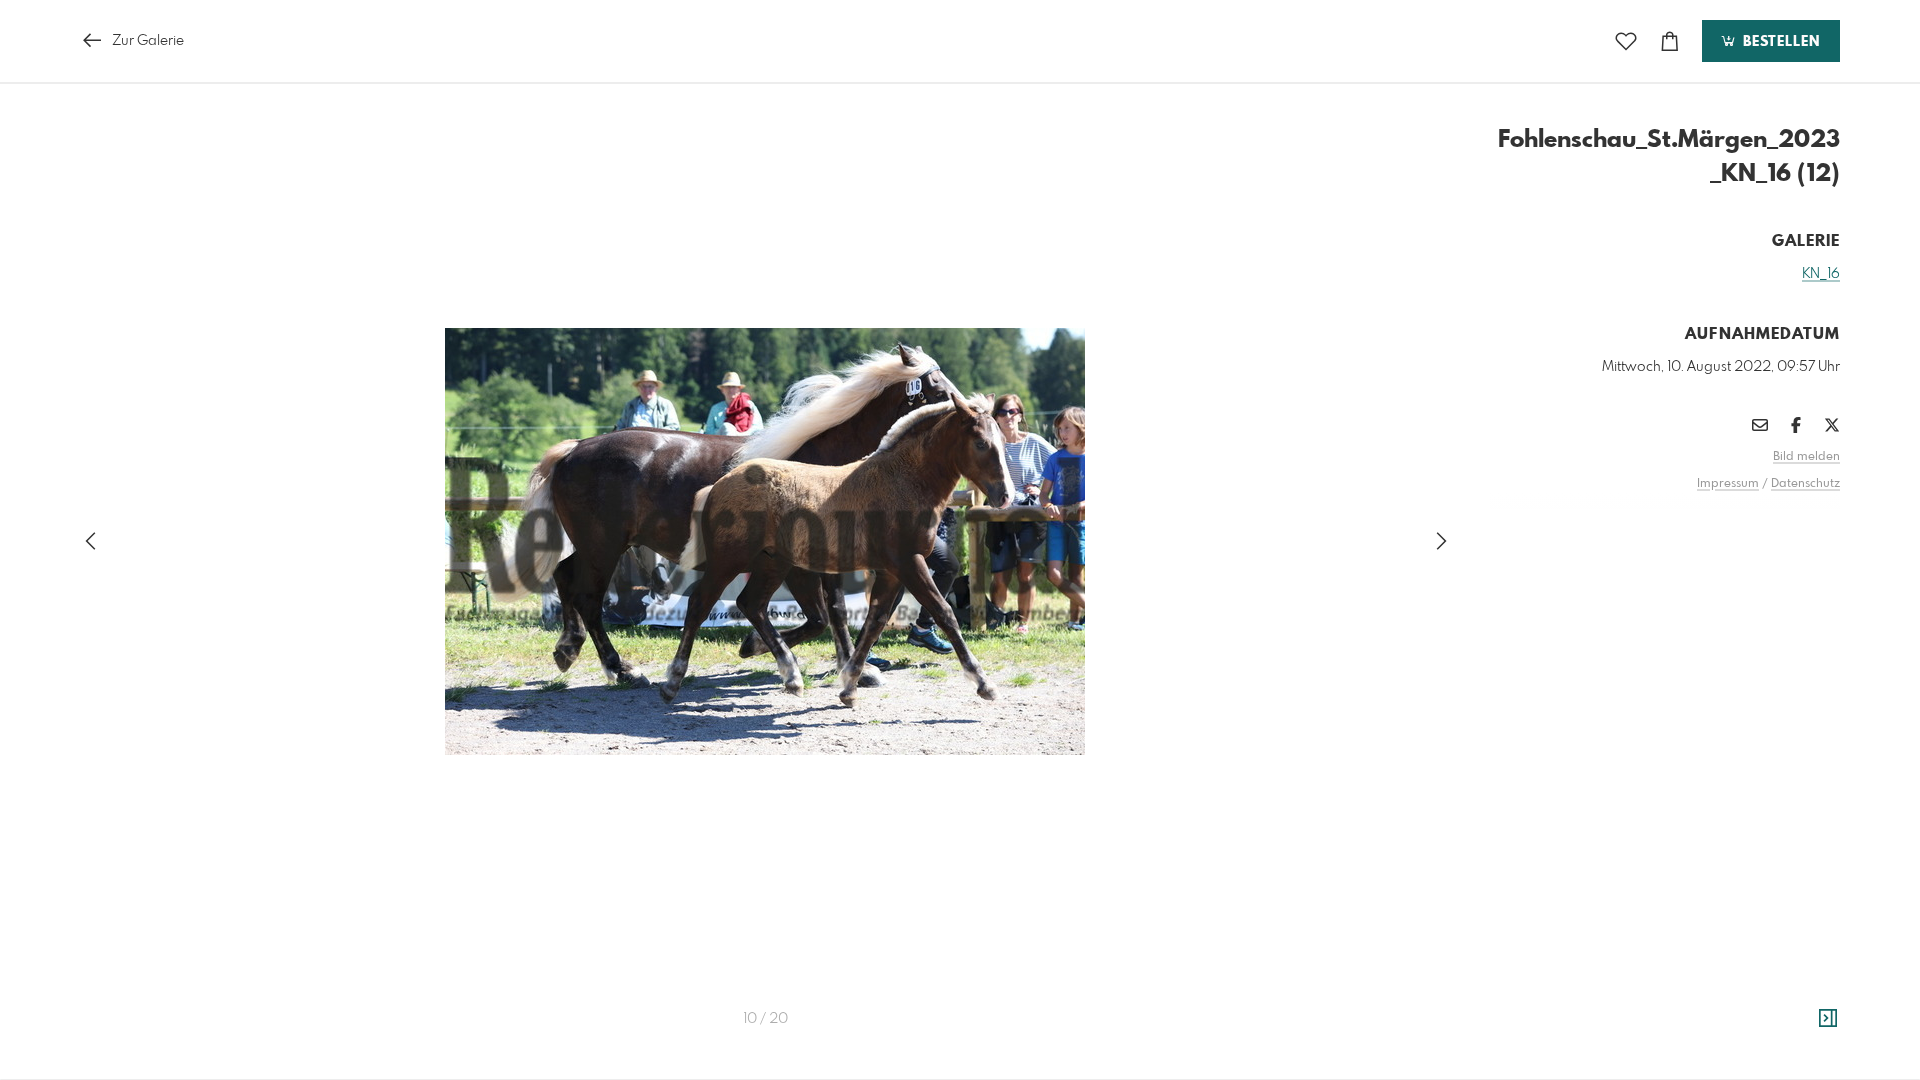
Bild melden (1806, 457)
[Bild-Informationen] (1828, 1019)
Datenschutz (1805, 484)
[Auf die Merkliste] (1626, 41)
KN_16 (1821, 274)
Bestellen (1779, 42)
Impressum (1728, 484)
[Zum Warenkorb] (1670, 41)
